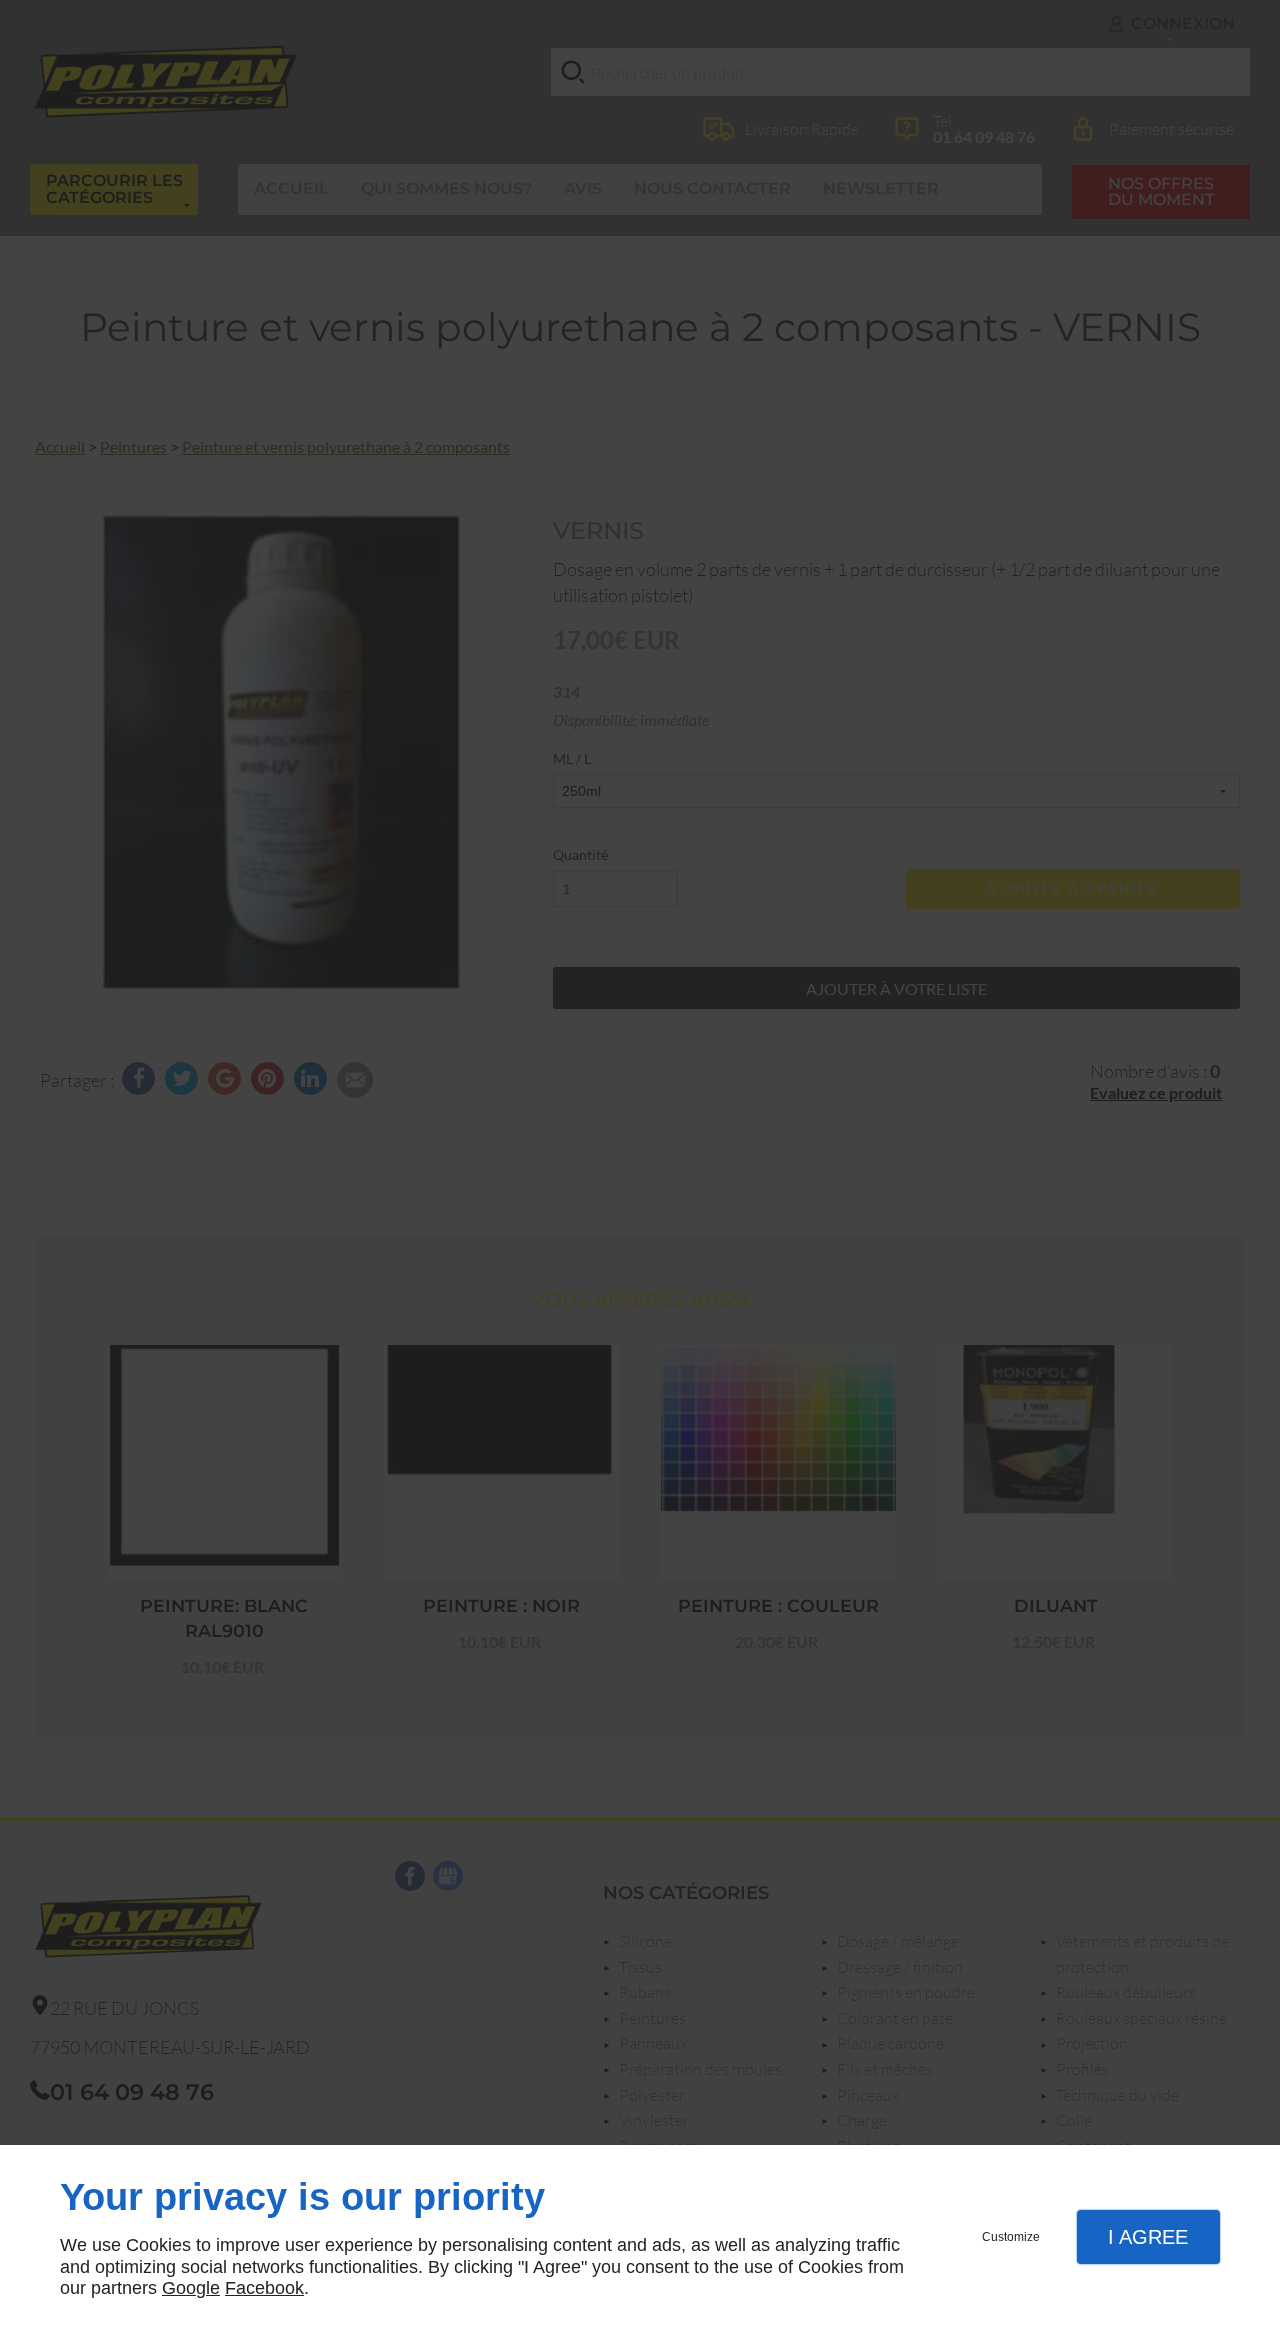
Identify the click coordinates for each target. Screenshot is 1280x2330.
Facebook (264, 2288)
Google (191, 2288)
